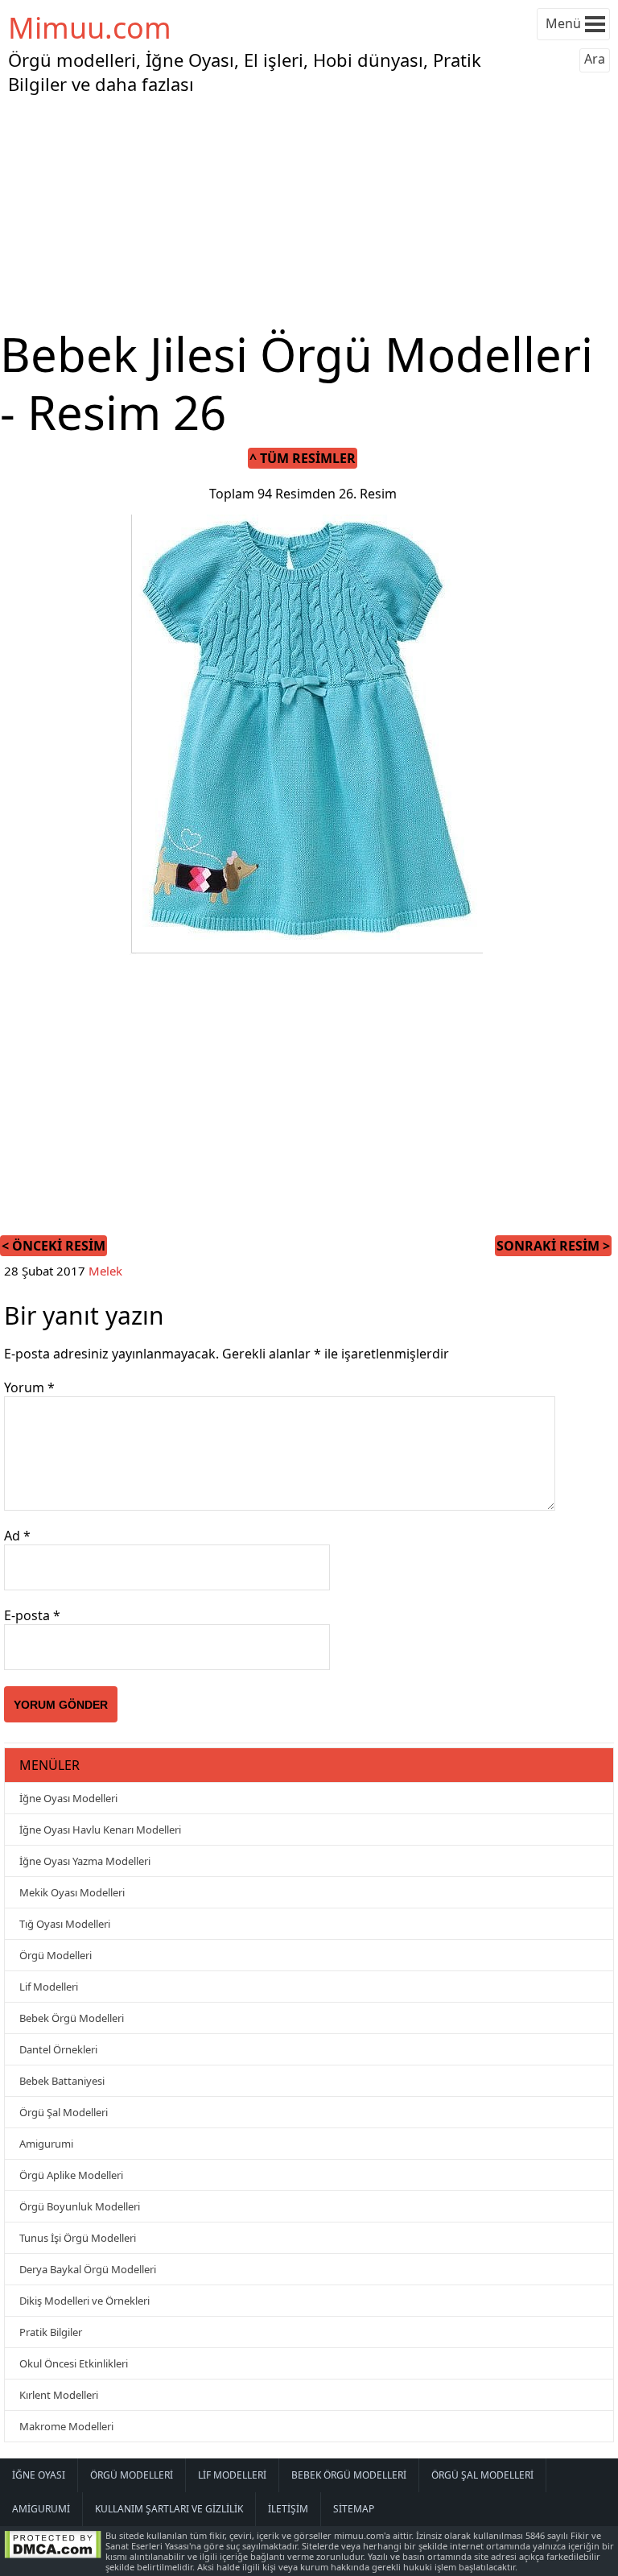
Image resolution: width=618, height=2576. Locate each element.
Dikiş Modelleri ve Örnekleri (84, 2301)
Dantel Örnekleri (58, 2049)
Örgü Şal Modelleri (64, 2112)
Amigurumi (46, 2144)
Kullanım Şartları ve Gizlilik (169, 2509)
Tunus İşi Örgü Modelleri (78, 2238)
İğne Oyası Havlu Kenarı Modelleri (100, 1830)
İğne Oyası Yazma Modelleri (85, 1861)
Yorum (29, 1387)
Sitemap (354, 2509)
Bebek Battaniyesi (62, 2081)
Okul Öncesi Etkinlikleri (74, 2363)
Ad (17, 1536)
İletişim (288, 2509)
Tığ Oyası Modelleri (65, 1924)
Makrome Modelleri (66, 2426)
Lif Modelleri (49, 1987)
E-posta (32, 1615)
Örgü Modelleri (56, 1955)
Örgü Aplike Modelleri (71, 2175)
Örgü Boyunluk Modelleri (80, 2206)
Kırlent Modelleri (59, 2395)
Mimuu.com (90, 28)
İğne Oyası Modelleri (68, 1798)
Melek (105, 1271)
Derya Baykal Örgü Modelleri (88, 2269)
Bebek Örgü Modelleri (72, 2018)
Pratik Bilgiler (51, 2332)
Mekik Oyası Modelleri (72, 1892)
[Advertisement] (309, 213)
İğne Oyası (39, 2475)
